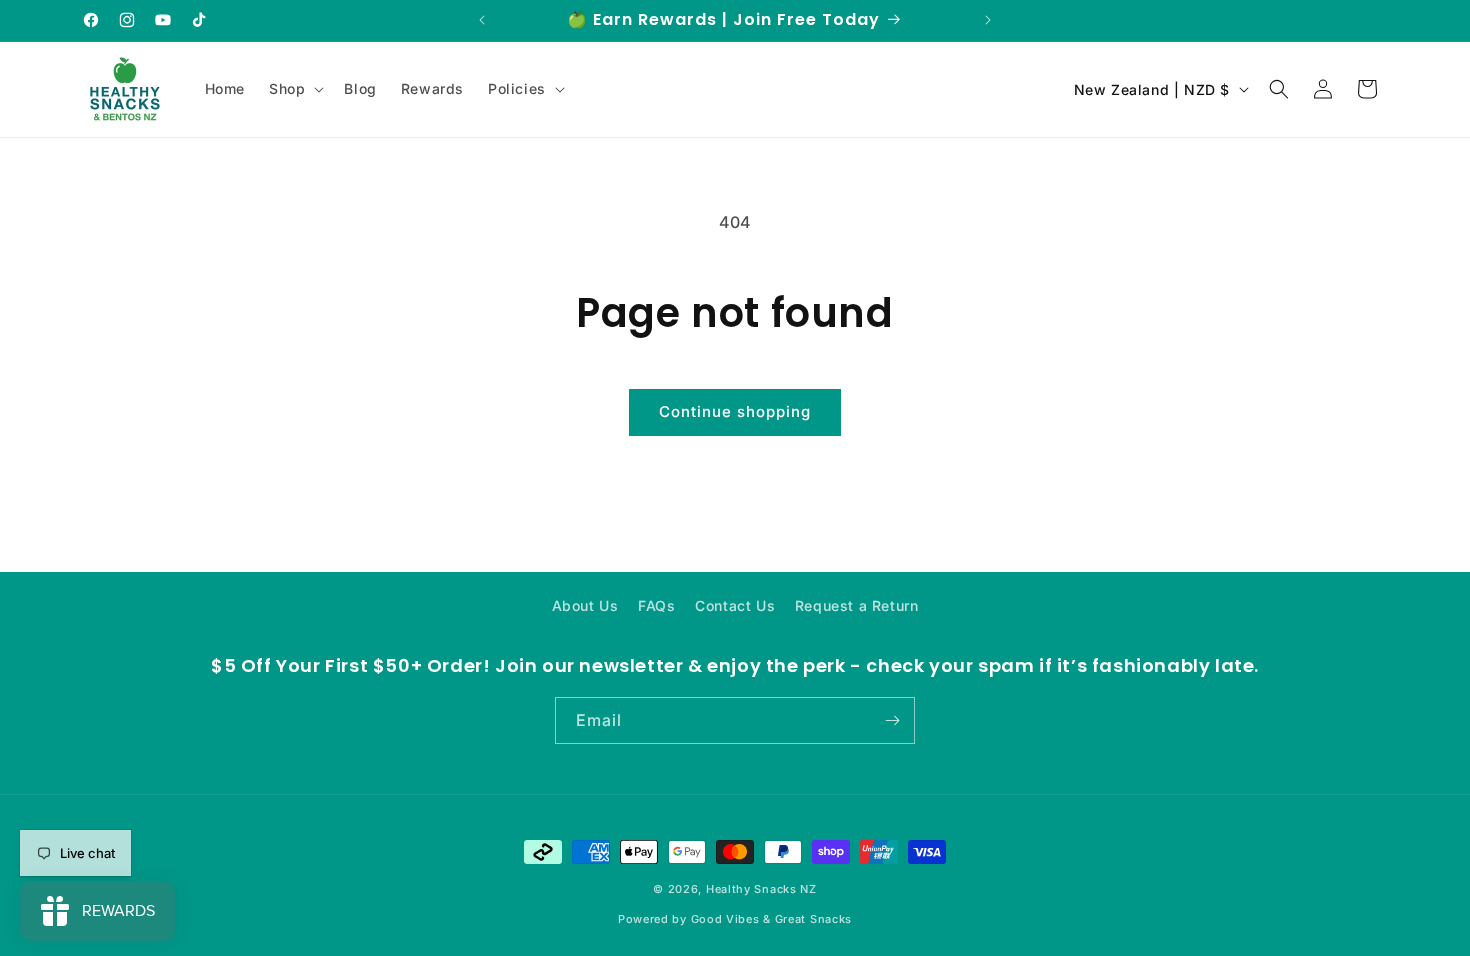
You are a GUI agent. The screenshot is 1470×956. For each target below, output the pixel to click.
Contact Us (735, 605)
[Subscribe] (892, 720)
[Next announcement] (988, 20)
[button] (294, 89)
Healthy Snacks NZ (761, 889)
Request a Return (857, 605)
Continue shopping (735, 411)
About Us (585, 605)
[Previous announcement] (482, 20)
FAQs (656, 605)
